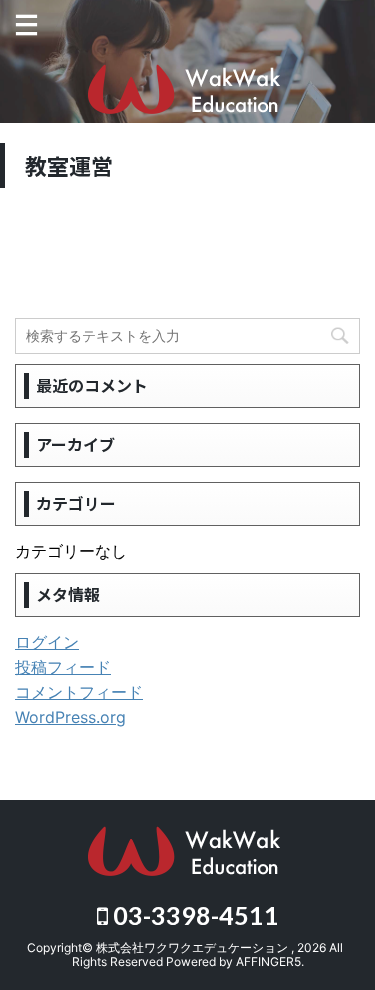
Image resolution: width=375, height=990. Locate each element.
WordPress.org (70, 717)
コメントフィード (79, 692)
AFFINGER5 (268, 961)
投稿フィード (63, 667)
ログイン (47, 642)
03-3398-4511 (193, 915)
